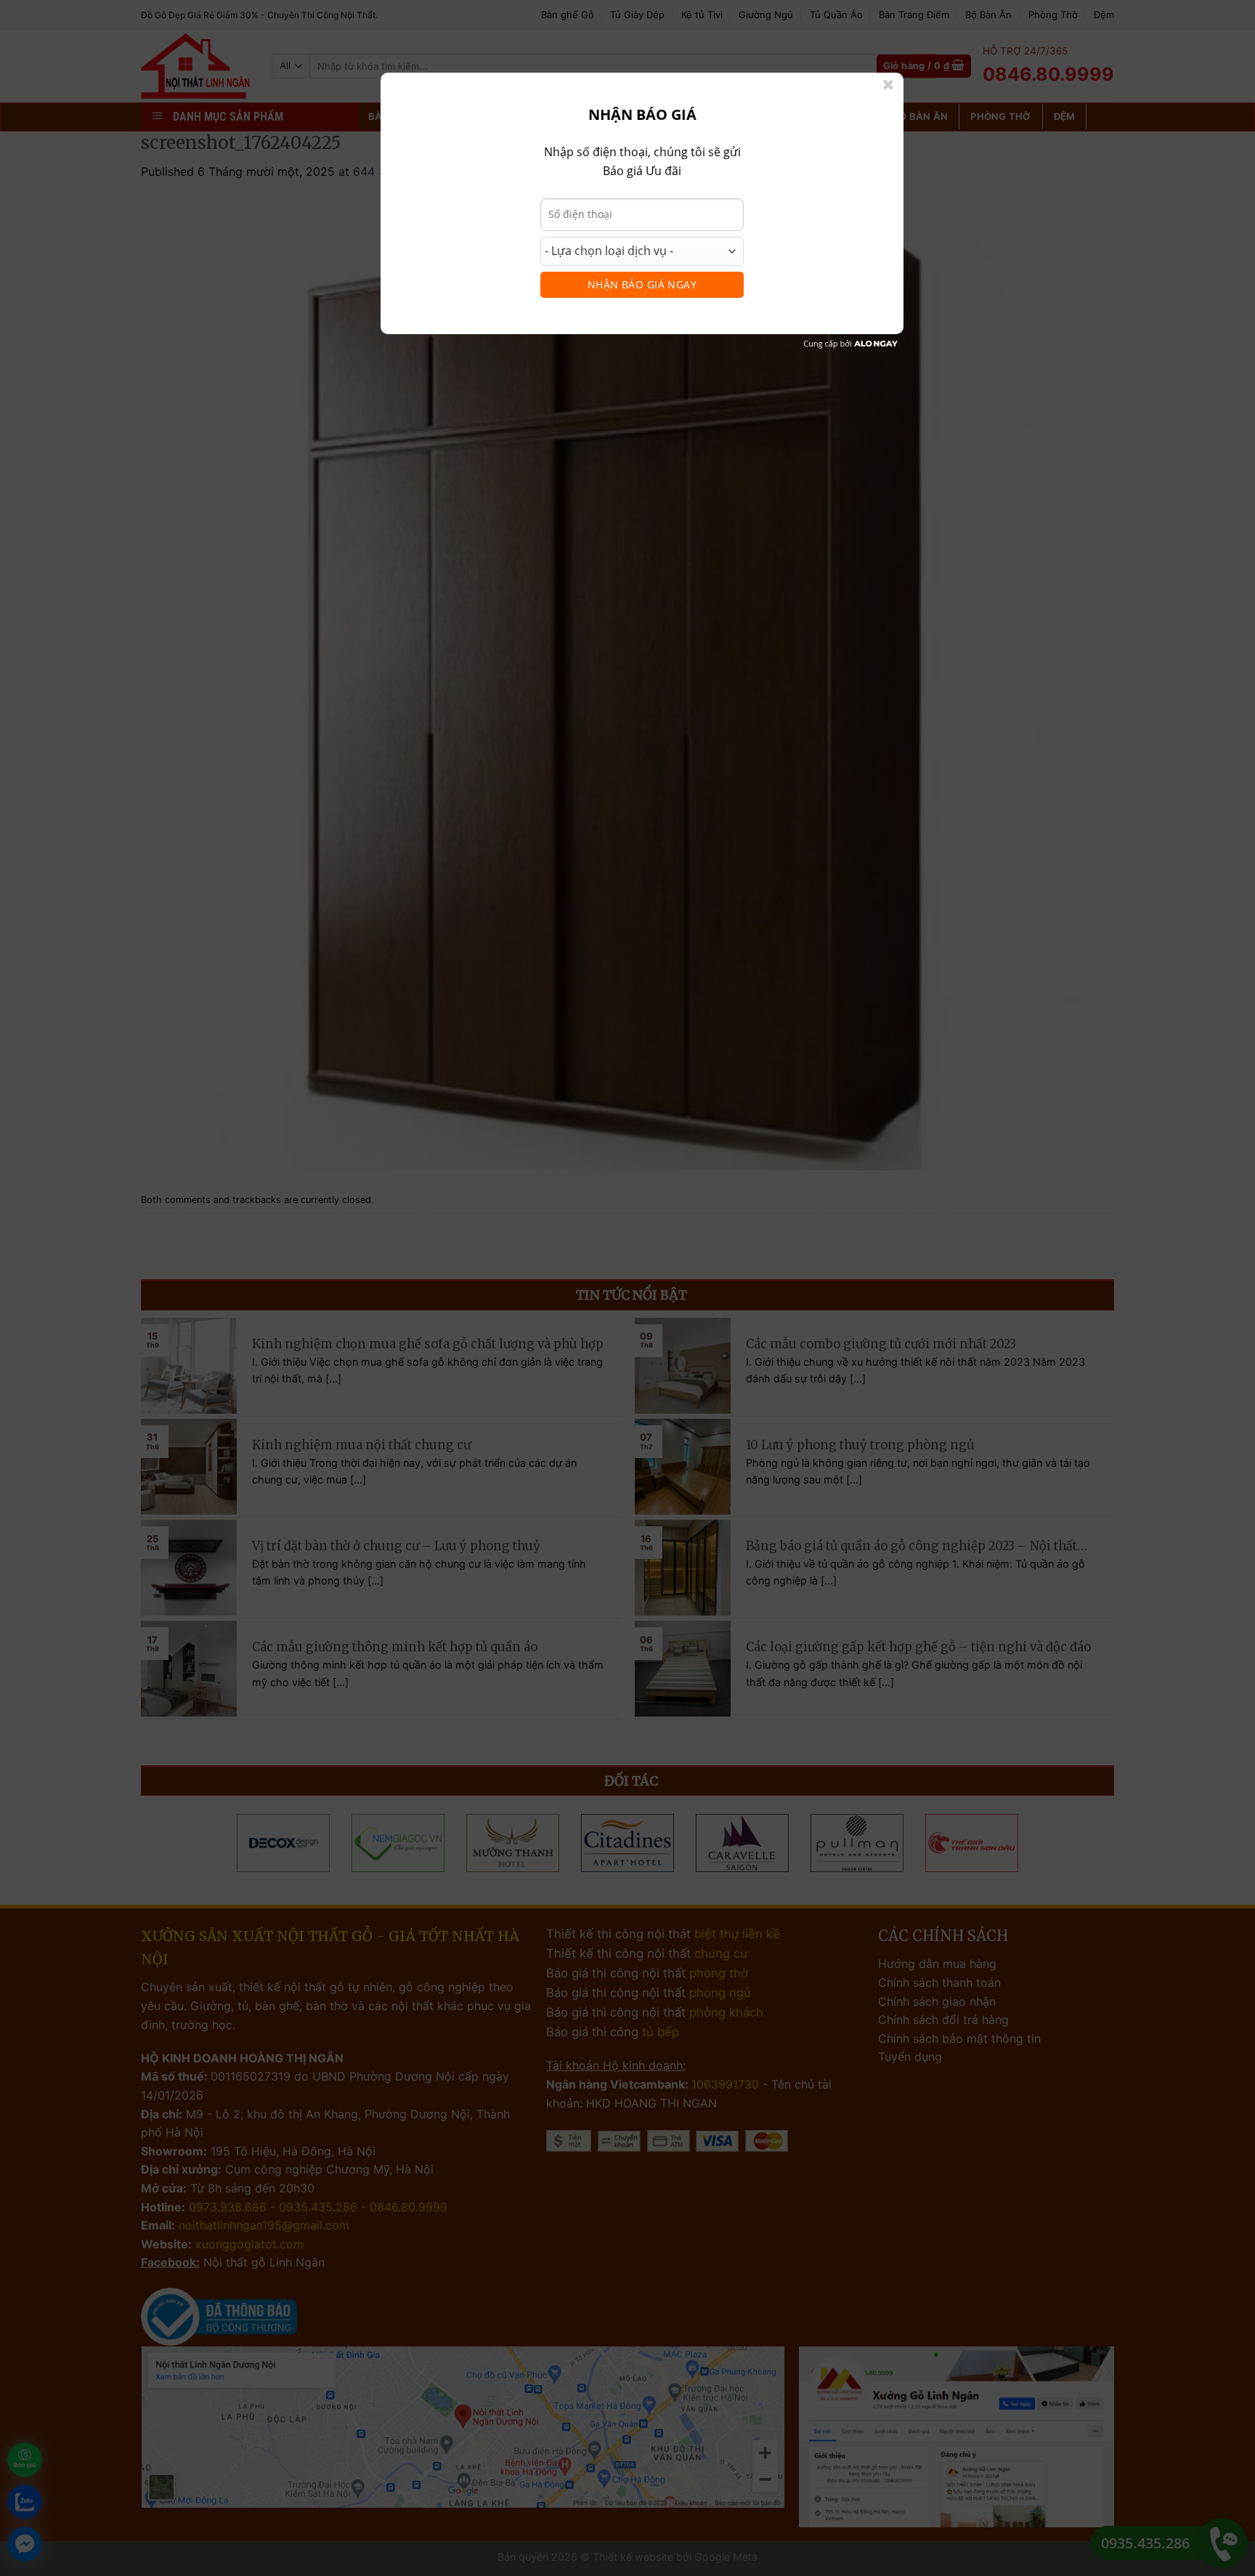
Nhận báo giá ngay (642, 284)
